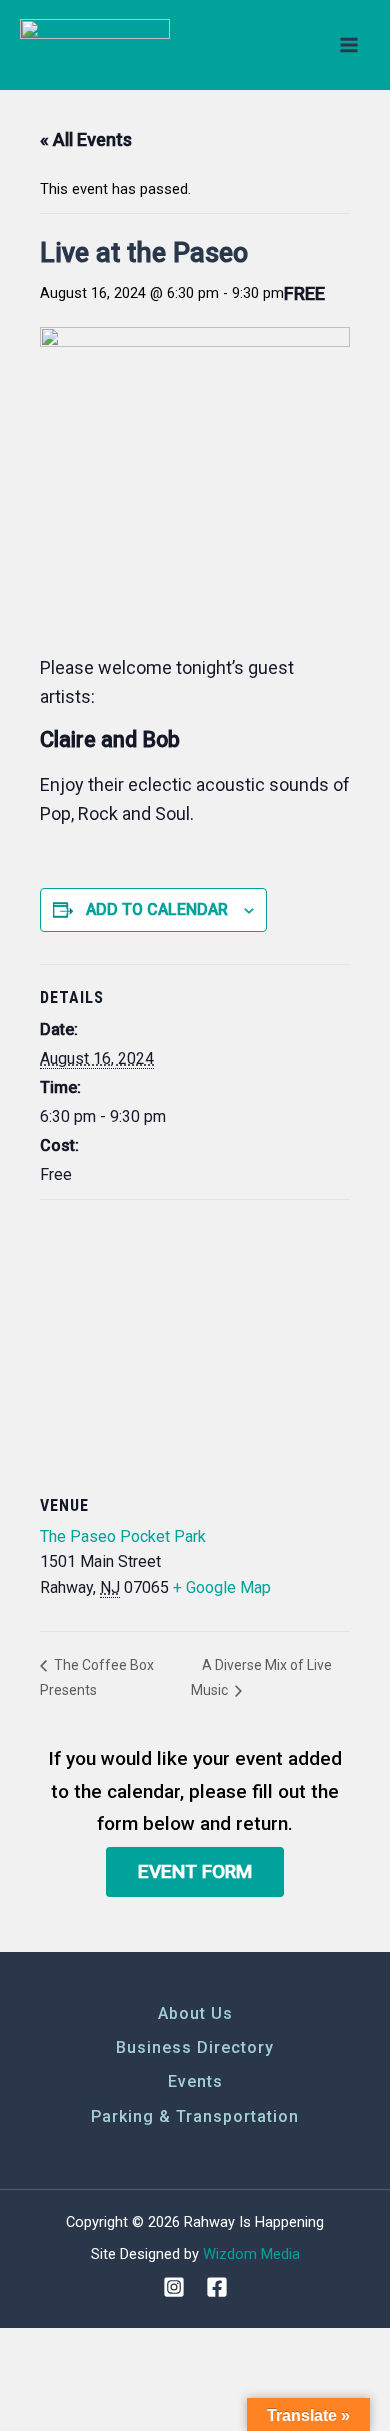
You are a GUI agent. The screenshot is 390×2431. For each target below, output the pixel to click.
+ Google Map (222, 1587)
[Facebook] (217, 2287)
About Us (195, 2013)
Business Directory (195, 2047)
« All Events (86, 139)
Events (195, 2081)
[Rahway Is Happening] (95, 45)
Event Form (195, 1871)
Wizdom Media (251, 2254)
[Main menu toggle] (349, 45)
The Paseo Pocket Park (123, 1536)
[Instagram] (174, 2287)
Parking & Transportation (195, 2116)
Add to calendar (157, 909)
